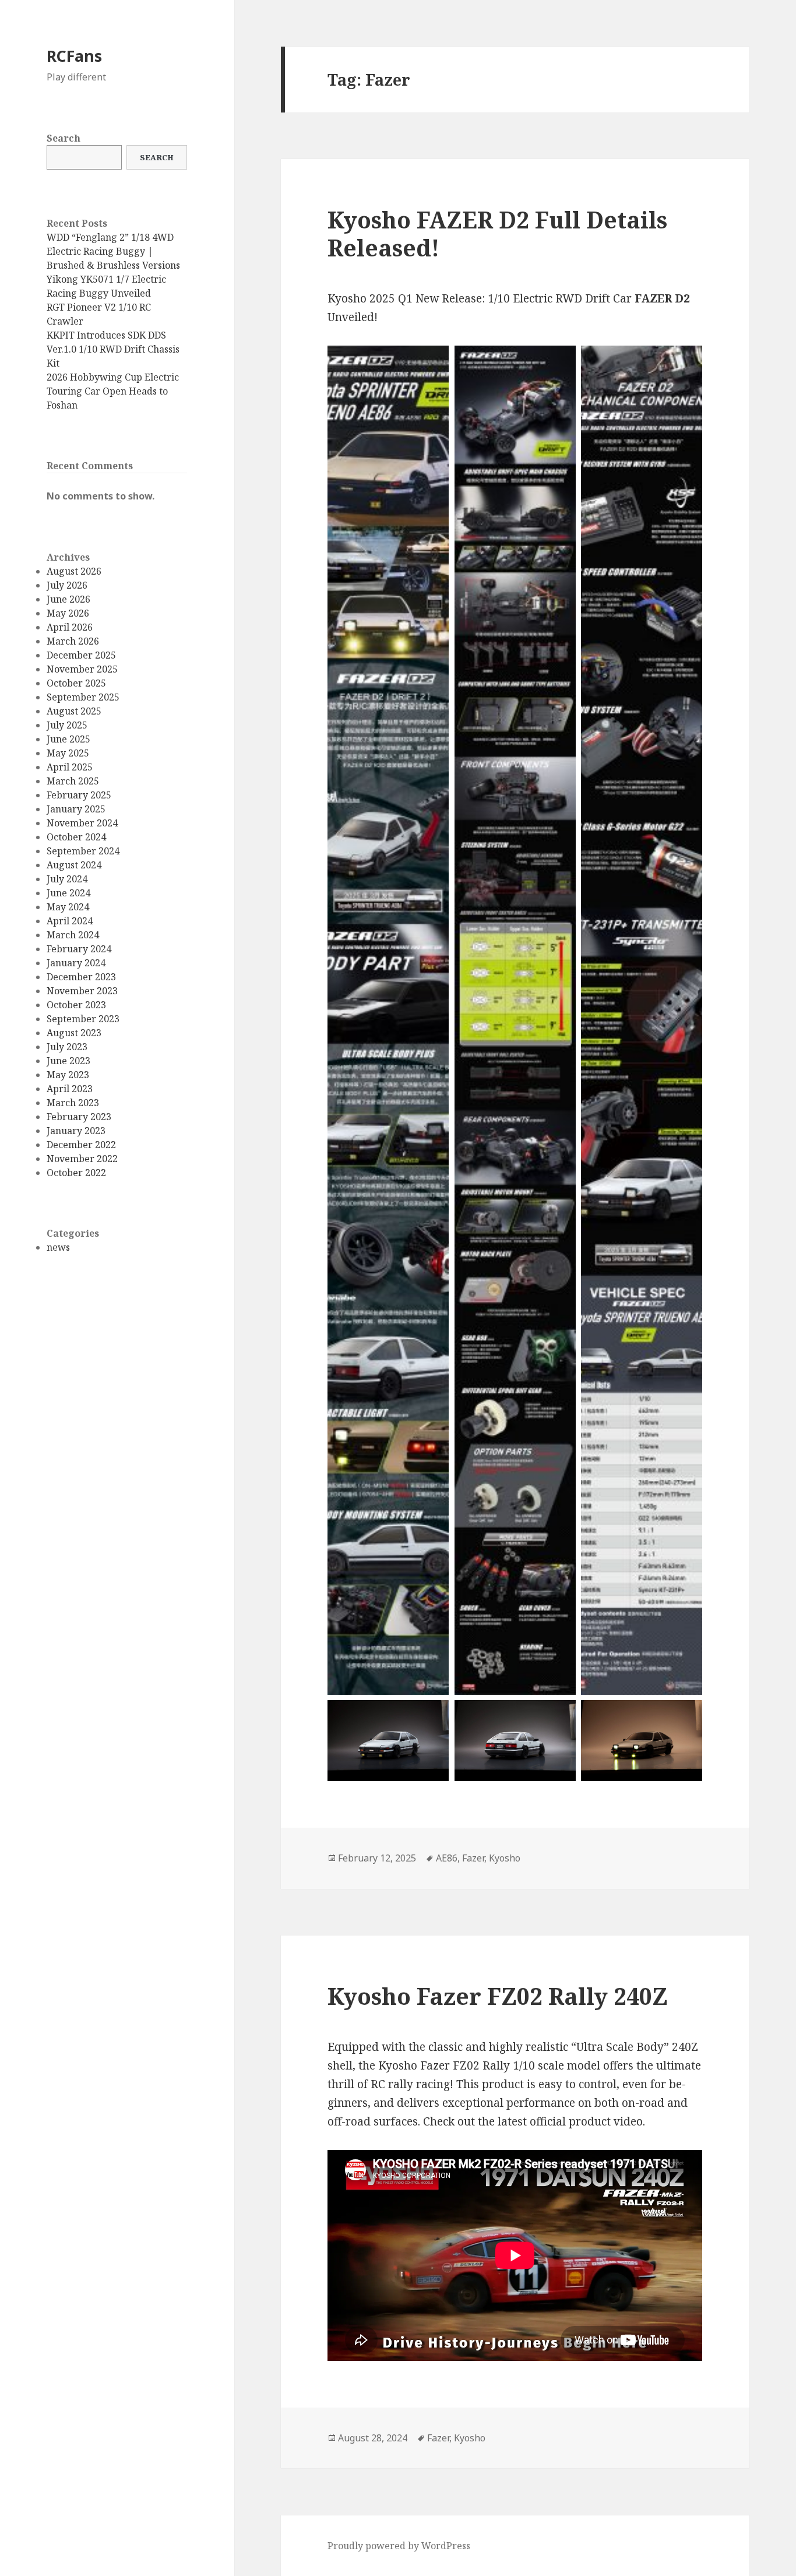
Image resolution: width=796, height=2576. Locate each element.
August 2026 (74, 571)
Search (64, 138)
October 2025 (76, 683)
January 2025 (76, 809)
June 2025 (68, 739)
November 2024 (82, 823)
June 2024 (68, 893)
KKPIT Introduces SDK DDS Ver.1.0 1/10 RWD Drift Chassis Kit (113, 349)
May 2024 (68, 907)
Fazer (473, 1858)
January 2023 (76, 1131)
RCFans (74, 56)
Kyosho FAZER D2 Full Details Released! (497, 233)
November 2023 (82, 991)
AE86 (447, 1858)
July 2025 (67, 725)
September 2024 (83, 851)
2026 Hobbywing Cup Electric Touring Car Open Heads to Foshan (113, 391)
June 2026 (68, 599)
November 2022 (82, 1159)
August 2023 (74, 1033)
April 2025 (70, 767)
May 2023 (68, 1075)
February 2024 (79, 949)
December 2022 (81, 1145)
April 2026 (70, 627)
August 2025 (74, 711)
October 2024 (76, 837)
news (58, 1247)
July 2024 (67, 879)
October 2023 (76, 1005)
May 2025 (68, 753)
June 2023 (68, 1061)
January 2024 (76, 963)
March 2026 (73, 641)
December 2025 (81, 655)
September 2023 (83, 1019)
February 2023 (79, 1117)
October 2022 (76, 1173)
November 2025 (82, 669)
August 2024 (74, 865)
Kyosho (505, 1858)
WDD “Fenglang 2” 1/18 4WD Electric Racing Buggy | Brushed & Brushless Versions (113, 251)
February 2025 (79, 795)
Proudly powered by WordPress (399, 2546)
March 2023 (73, 1103)
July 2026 (67, 585)
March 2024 (73, 935)
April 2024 (70, 921)
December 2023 (81, 977)
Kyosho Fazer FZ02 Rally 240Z (498, 1996)
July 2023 (67, 1047)
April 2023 (70, 1089)
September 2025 (83, 697)
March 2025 (73, 781)
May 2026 (68, 613)
